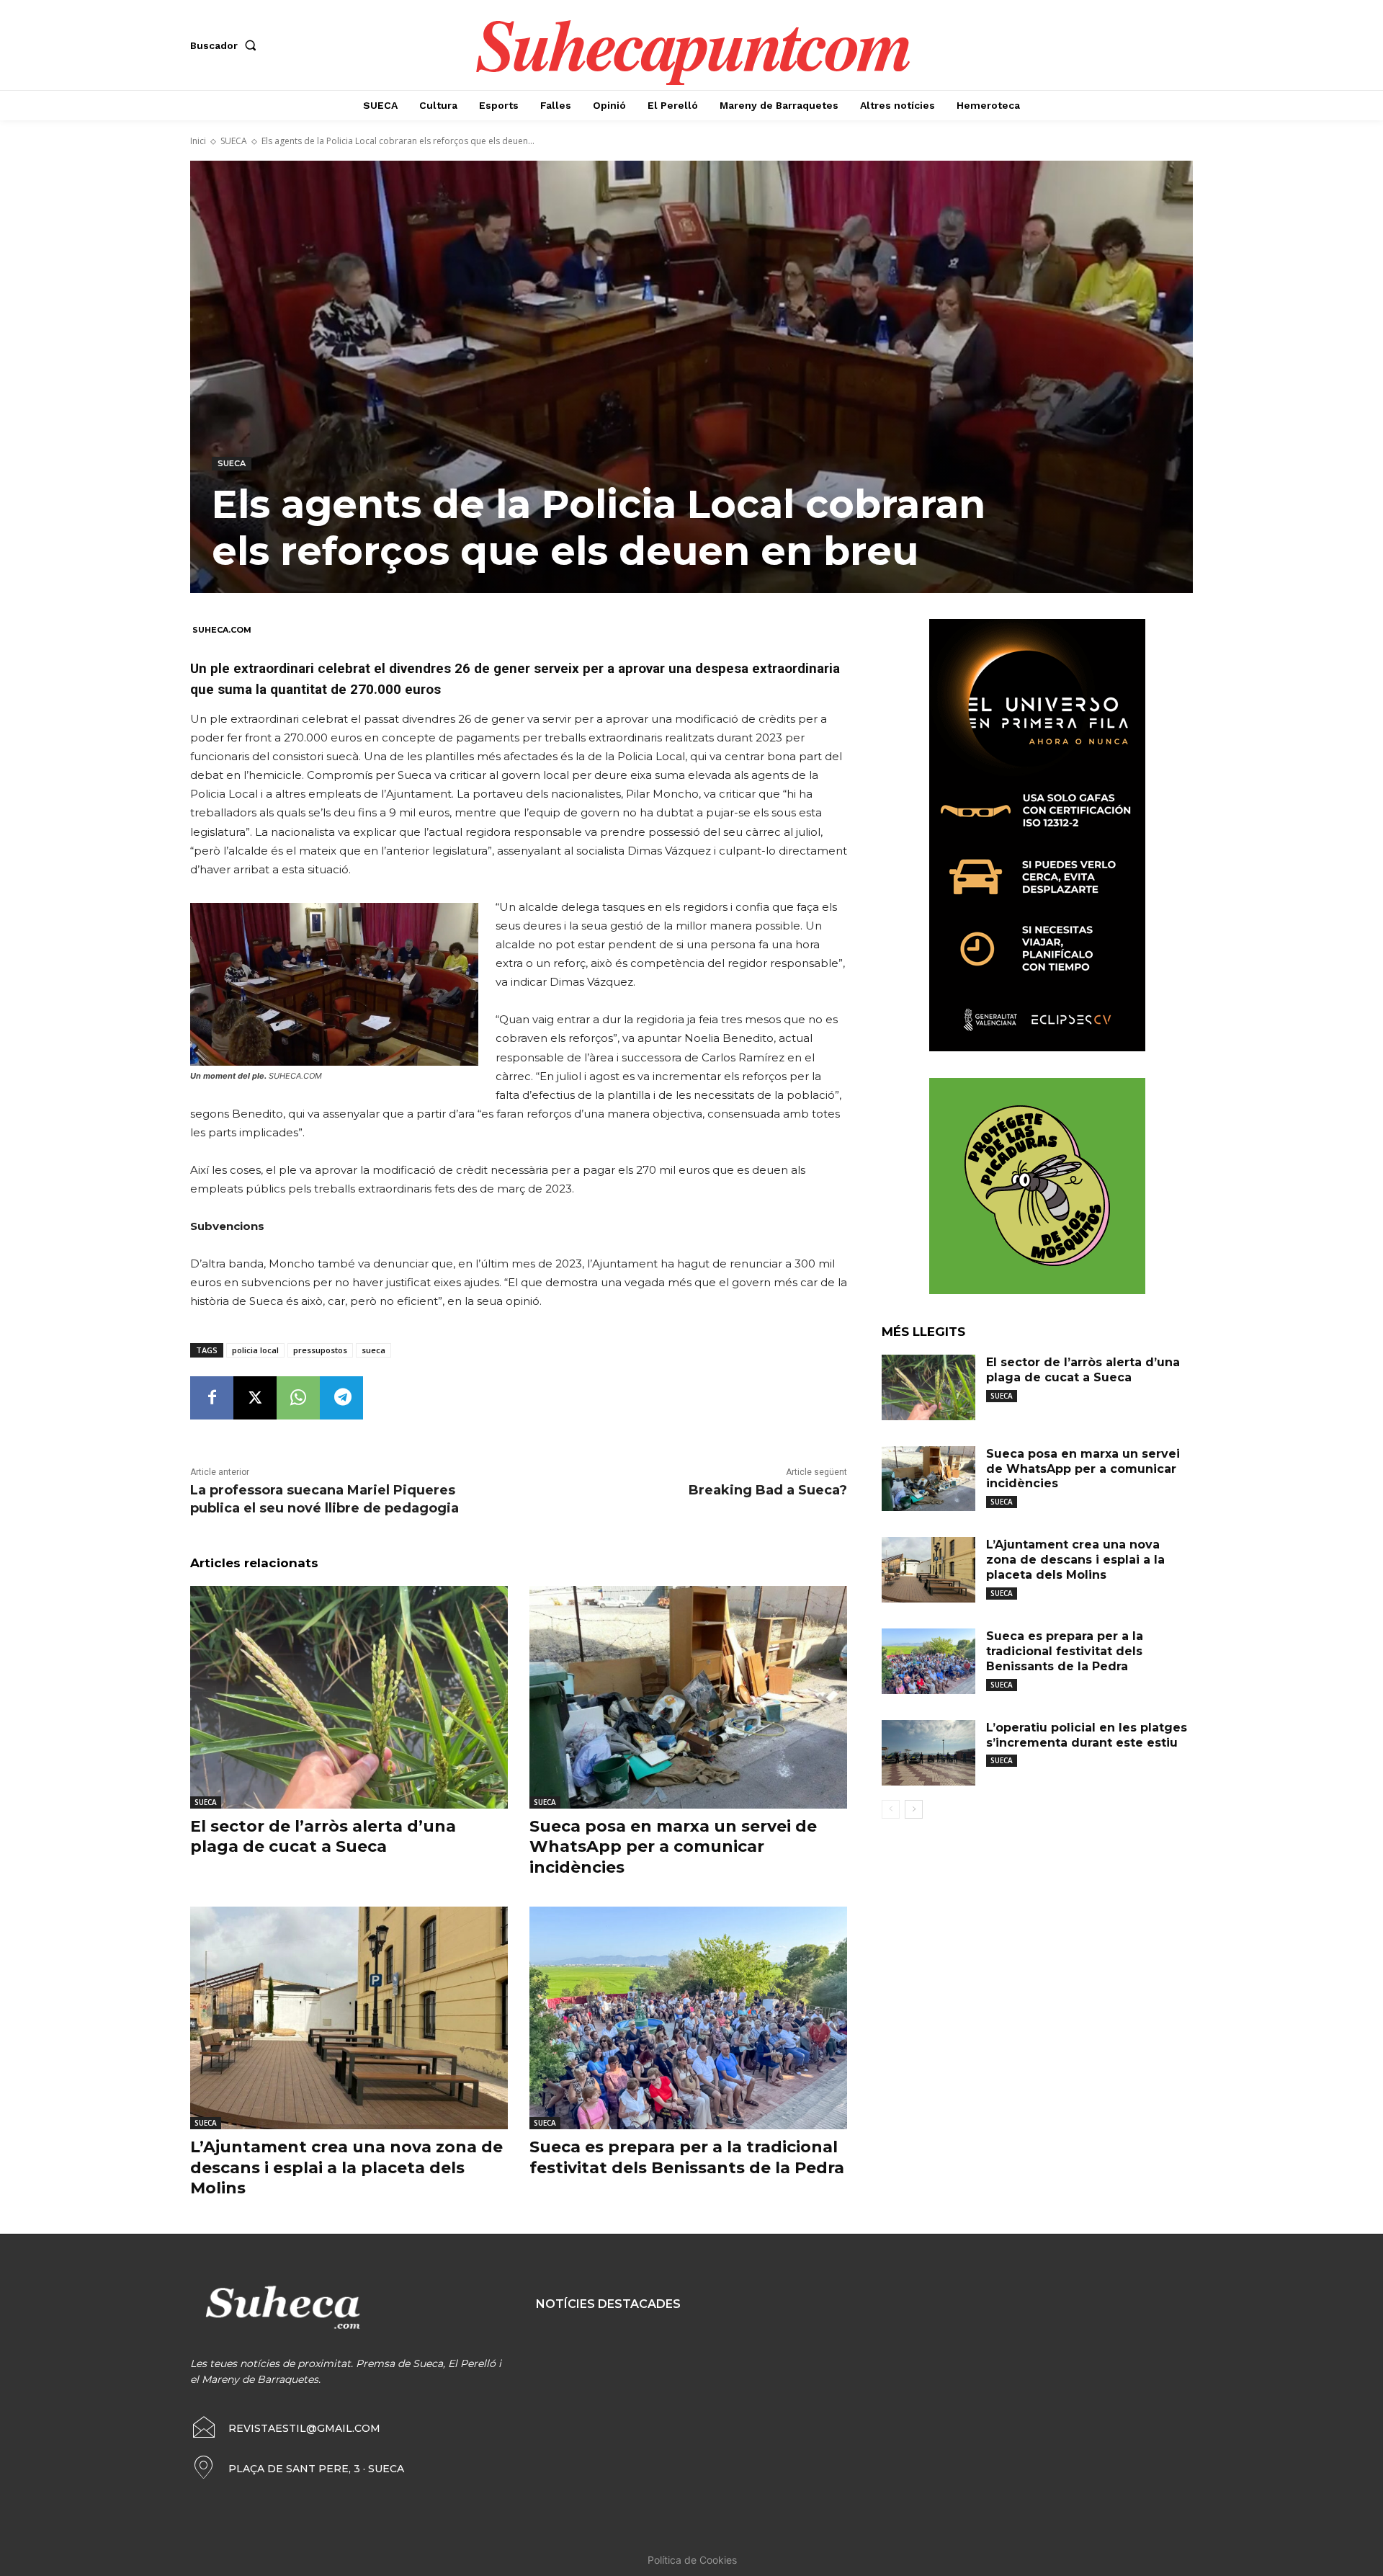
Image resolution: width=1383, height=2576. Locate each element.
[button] (226, 45)
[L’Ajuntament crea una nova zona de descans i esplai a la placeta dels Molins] (349, 2018)
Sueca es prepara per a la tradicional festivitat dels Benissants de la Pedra (1065, 1651)
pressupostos (320, 1350)
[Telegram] (341, 1398)
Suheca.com (222, 630)
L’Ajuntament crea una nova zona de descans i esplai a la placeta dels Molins (346, 2167)
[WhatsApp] (298, 1398)
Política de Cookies (692, 2560)
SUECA (234, 141)
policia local (255, 1350)
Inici (198, 141)
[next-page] (914, 1809)
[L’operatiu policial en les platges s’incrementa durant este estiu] (928, 1753)
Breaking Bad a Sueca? (768, 1490)
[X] (255, 1398)
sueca (373, 1350)
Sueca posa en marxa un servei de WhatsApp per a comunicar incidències (673, 1847)
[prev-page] (891, 1809)
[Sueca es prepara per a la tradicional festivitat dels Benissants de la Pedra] (688, 2018)
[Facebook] (212, 1398)
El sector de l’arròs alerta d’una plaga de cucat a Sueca (323, 1837)
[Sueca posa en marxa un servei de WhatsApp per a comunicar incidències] (688, 1697)
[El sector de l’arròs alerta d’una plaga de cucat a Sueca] (349, 1697)
